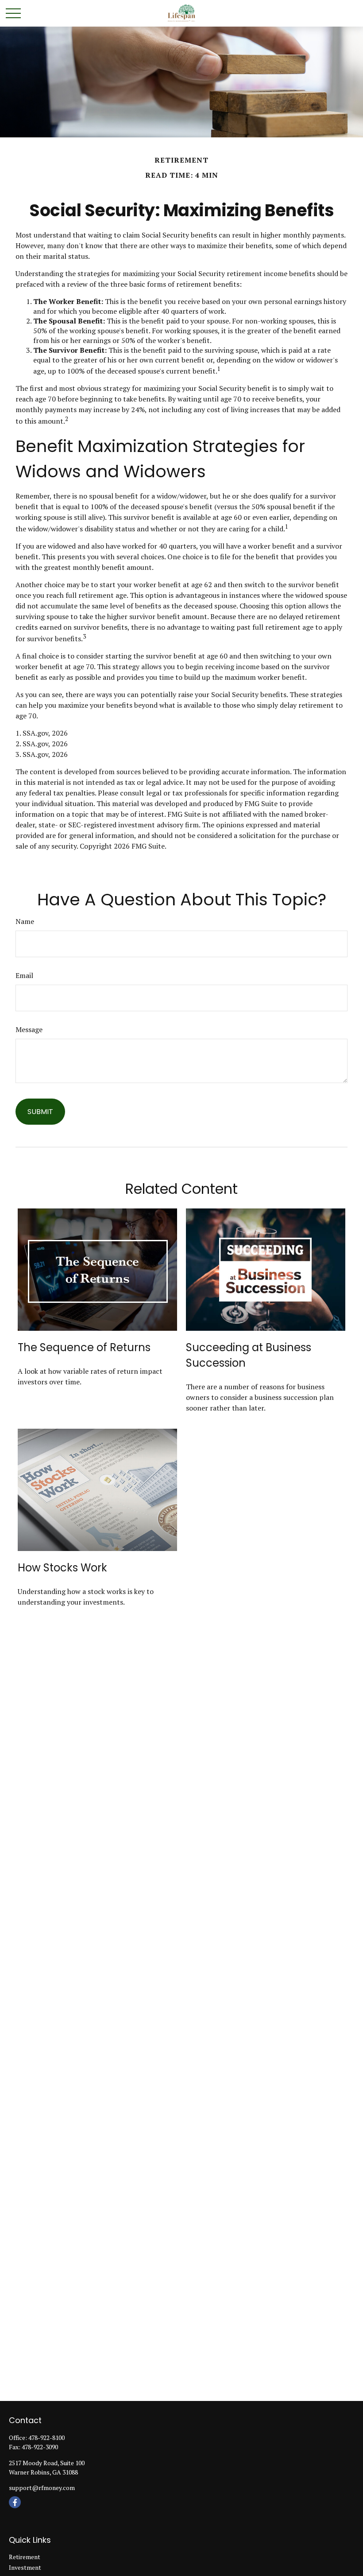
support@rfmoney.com (42, 2488)
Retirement (25, 2557)
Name (25, 921)
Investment (25, 2567)
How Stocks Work (62, 1568)
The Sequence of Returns (84, 1347)
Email (24, 975)
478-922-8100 (46, 2438)
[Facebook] (15, 2502)
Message (29, 1029)
